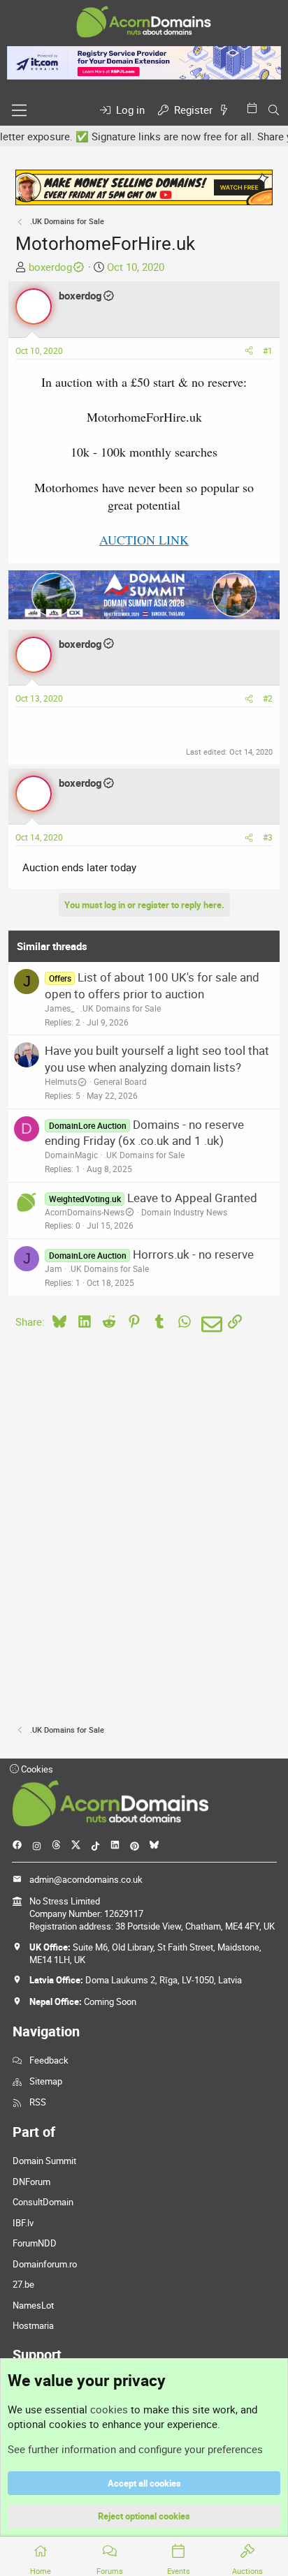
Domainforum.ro (45, 2264)
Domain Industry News (184, 1212)
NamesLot (33, 2305)
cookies (109, 2409)
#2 (268, 698)
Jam (53, 1268)
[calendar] (254, 108)
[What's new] (226, 110)
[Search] (274, 110)
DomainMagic (71, 1155)
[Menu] (19, 110)
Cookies (36, 1769)
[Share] (249, 351)
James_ (59, 1008)
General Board (120, 1081)
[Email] (209, 1324)
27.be (23, 2284)
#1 (268, 350)
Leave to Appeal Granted (192, 1198)
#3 (268, 837)
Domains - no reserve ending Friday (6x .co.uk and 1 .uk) (144, 1133)
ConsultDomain (43, 2202)
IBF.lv (23, 2223)
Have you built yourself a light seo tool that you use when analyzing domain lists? (157, 1059)
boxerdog (50, 267)
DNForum (31, 2182)
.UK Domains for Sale (121, 1008)
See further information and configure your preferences (135, 2449)
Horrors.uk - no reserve (193, 1254)
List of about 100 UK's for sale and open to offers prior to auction (152, 985)
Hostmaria (33, 2325)
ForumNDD (35, 2243)
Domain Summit (44, 2161)
